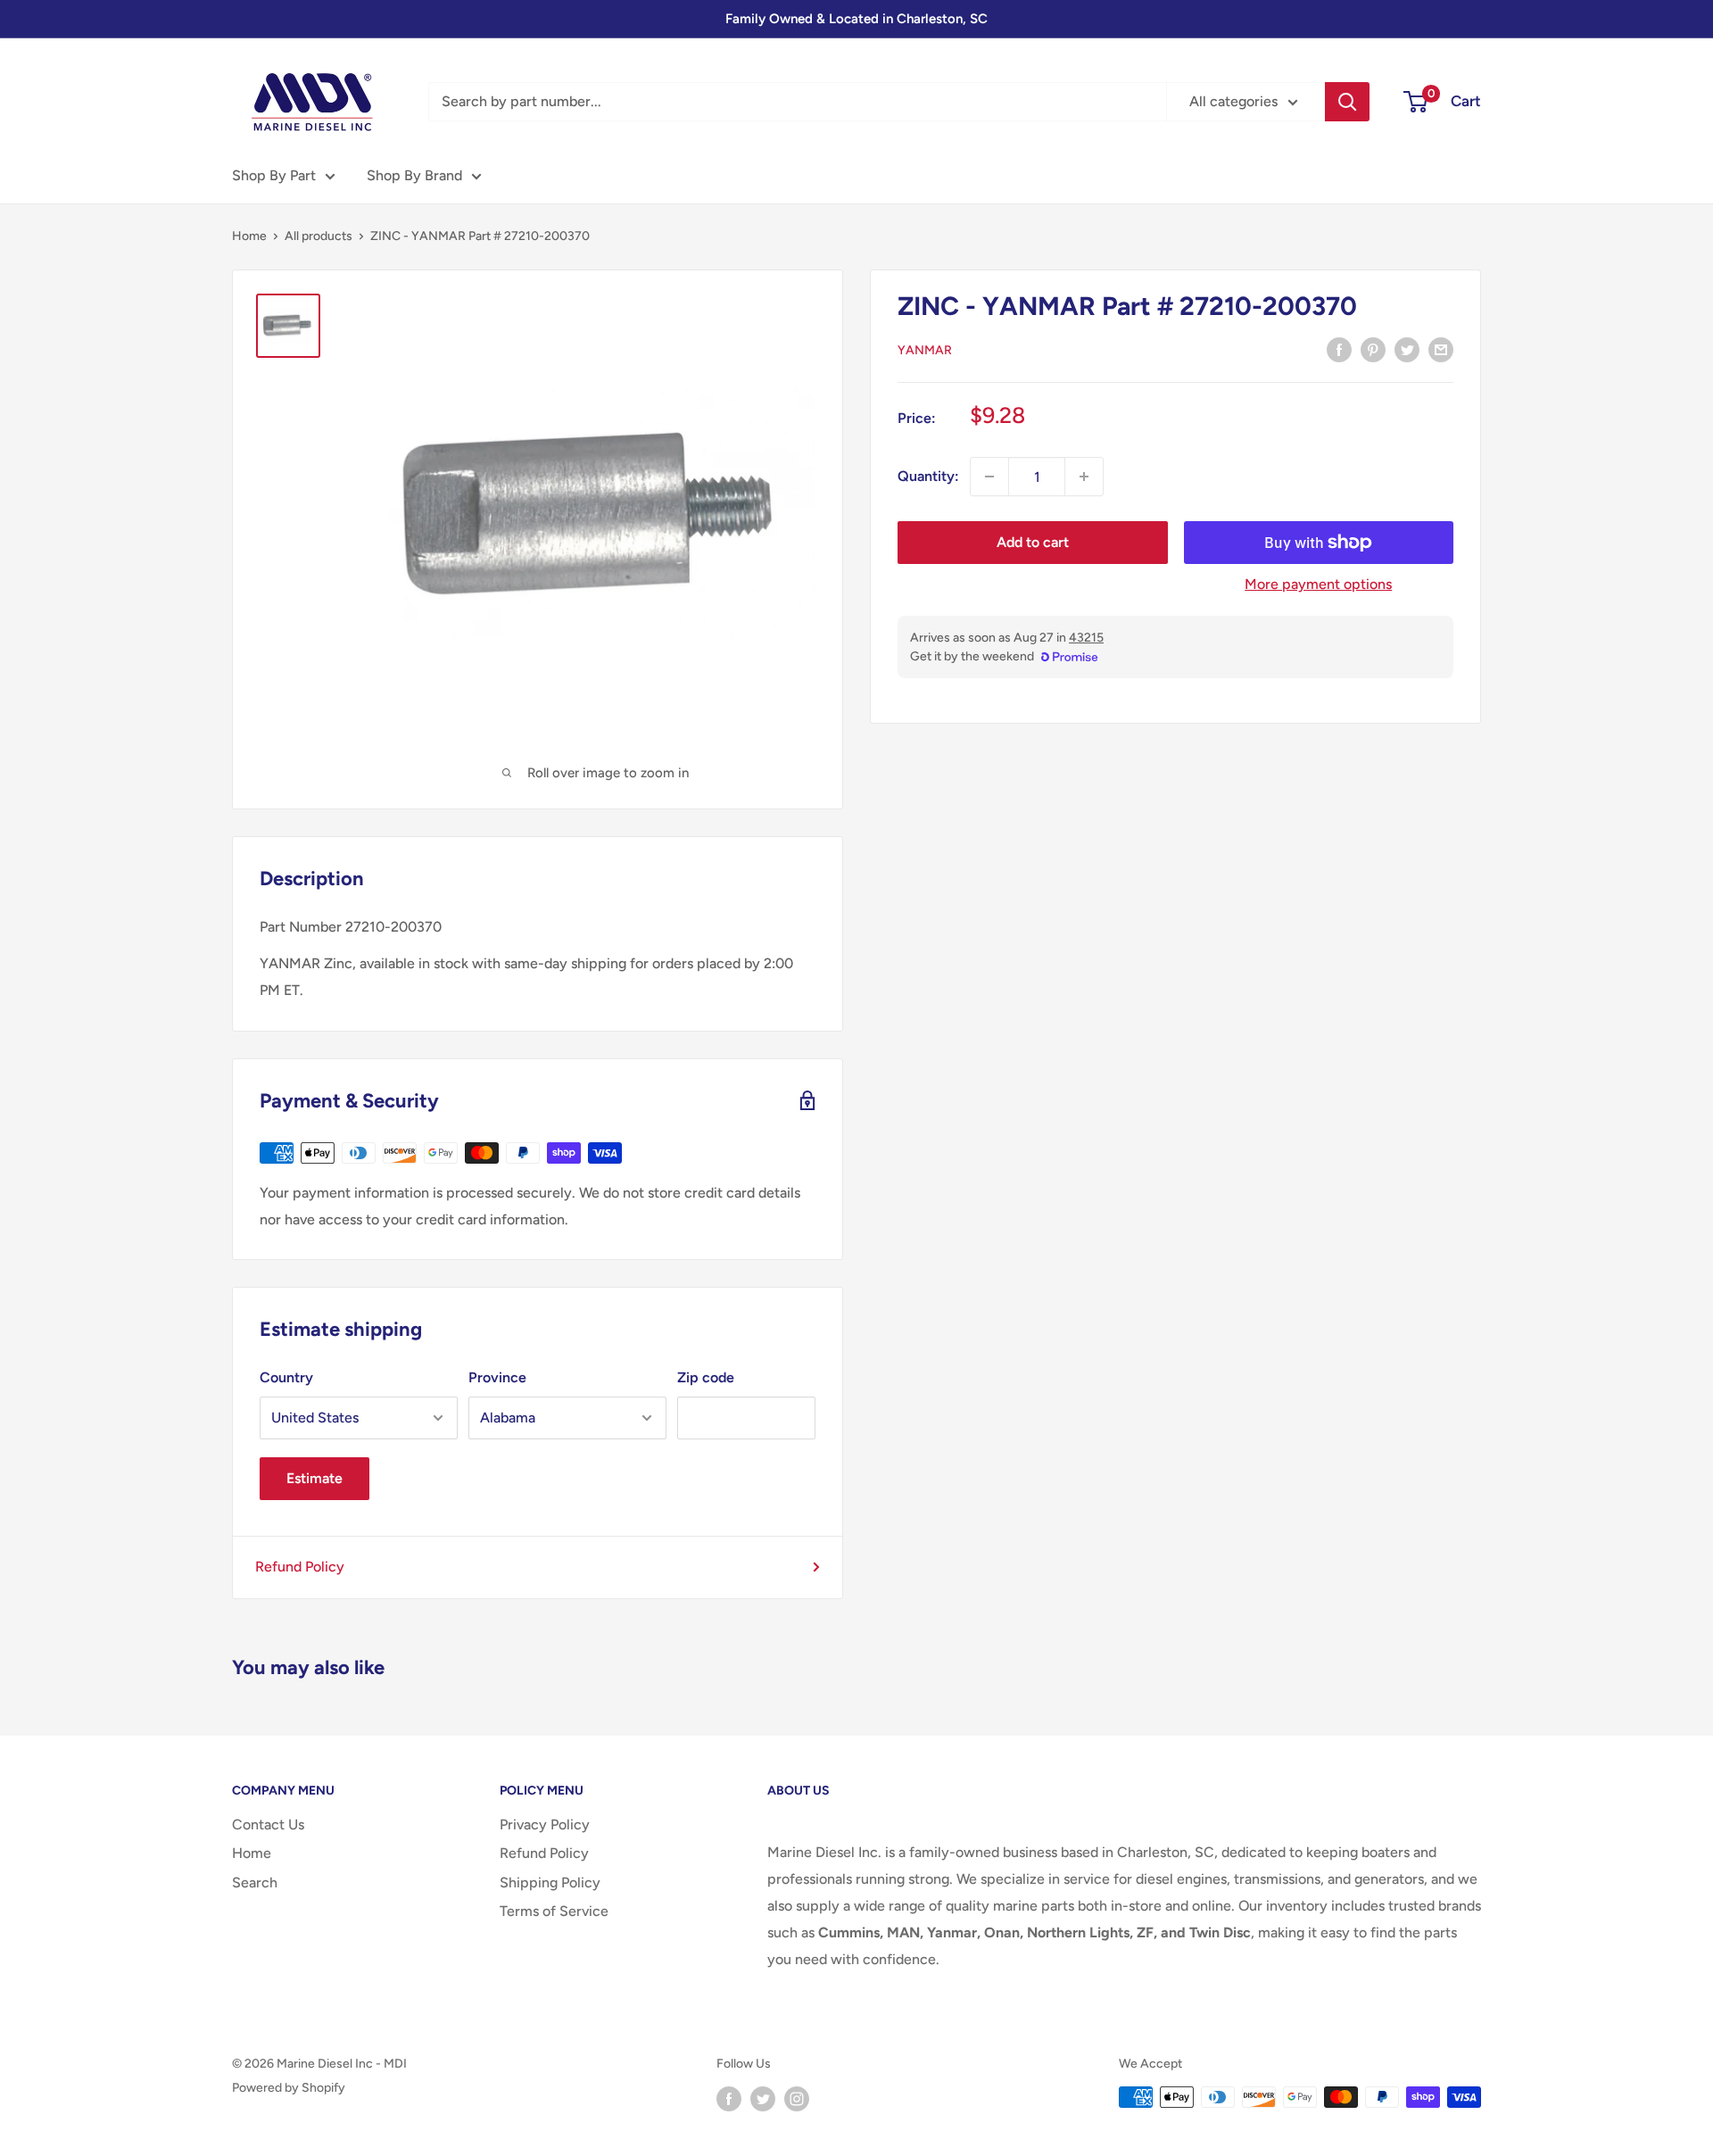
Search (255, 1882)
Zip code (706, 1377)
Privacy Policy (545, 1824)
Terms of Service (554, 1911)
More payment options (1318, 584)
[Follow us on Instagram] (797, 2099)
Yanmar (925, 350)
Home (249, 236)
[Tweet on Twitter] (1407, 349)
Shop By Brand (414, 175)
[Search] (1347, 102)
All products (319, 236)
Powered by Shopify (289, 2088)
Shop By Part (274, 175)
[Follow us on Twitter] (763, 2099)
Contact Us (268, 1824)
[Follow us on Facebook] (729, 2099)
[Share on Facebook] (1339, 349)
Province (497, 1377)
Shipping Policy (550, 1882)
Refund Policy (300, 1567)
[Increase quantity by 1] (1084, 477)
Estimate (314, 1478)
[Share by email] (1441, 349)
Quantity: (928, 476)
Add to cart (1033, 542)
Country (286, 1377)
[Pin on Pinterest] (1373, 349)
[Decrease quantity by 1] (989, 477)
